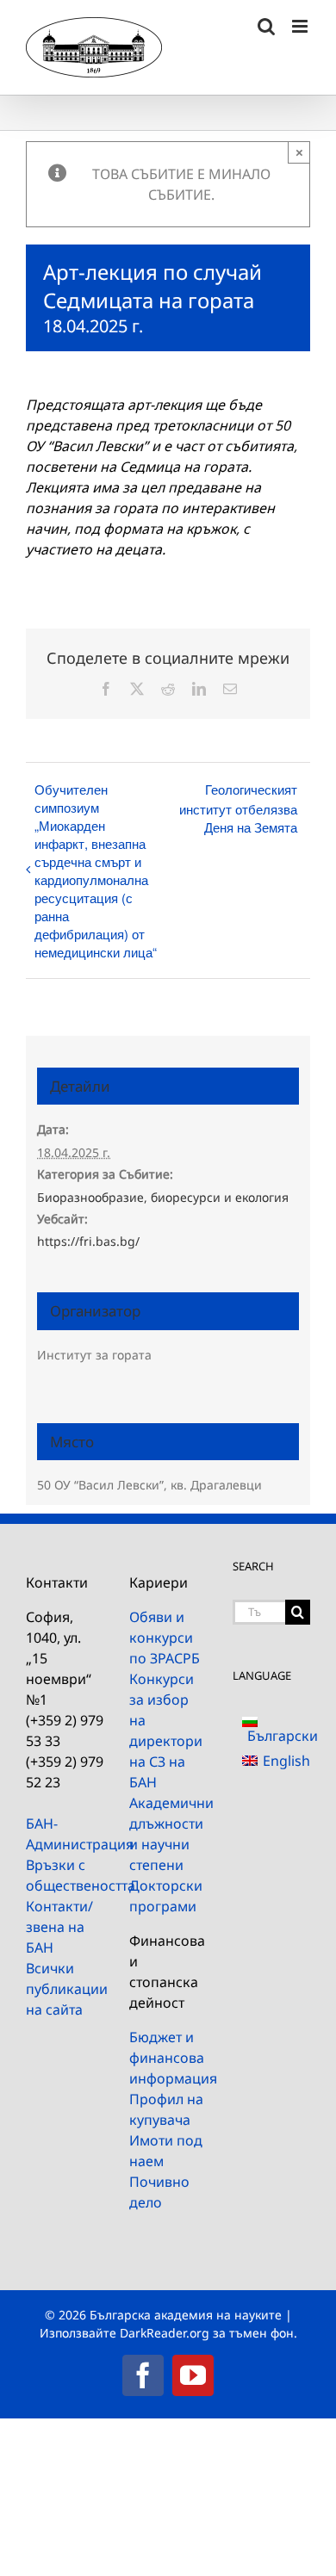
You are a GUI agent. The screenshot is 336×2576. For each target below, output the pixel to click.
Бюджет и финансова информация (168, 2058)
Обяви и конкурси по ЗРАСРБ (165, 1638)
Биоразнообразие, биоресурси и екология (163, 1197)
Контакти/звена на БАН (59, 1927)
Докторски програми (166, 1896)
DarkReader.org (165, 2333)
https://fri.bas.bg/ (88, 1241)
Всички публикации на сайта (65, 1989)
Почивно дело (159, 2192)
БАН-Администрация (65, 1834)
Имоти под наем (166, 2151)
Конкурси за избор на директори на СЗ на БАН (166, 1731)
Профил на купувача (166, 2109)
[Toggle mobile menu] (301, 26)
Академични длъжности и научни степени (168, 1834)
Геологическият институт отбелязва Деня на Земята (238, 808)
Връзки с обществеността (65, 1875)
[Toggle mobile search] (266, 26)
